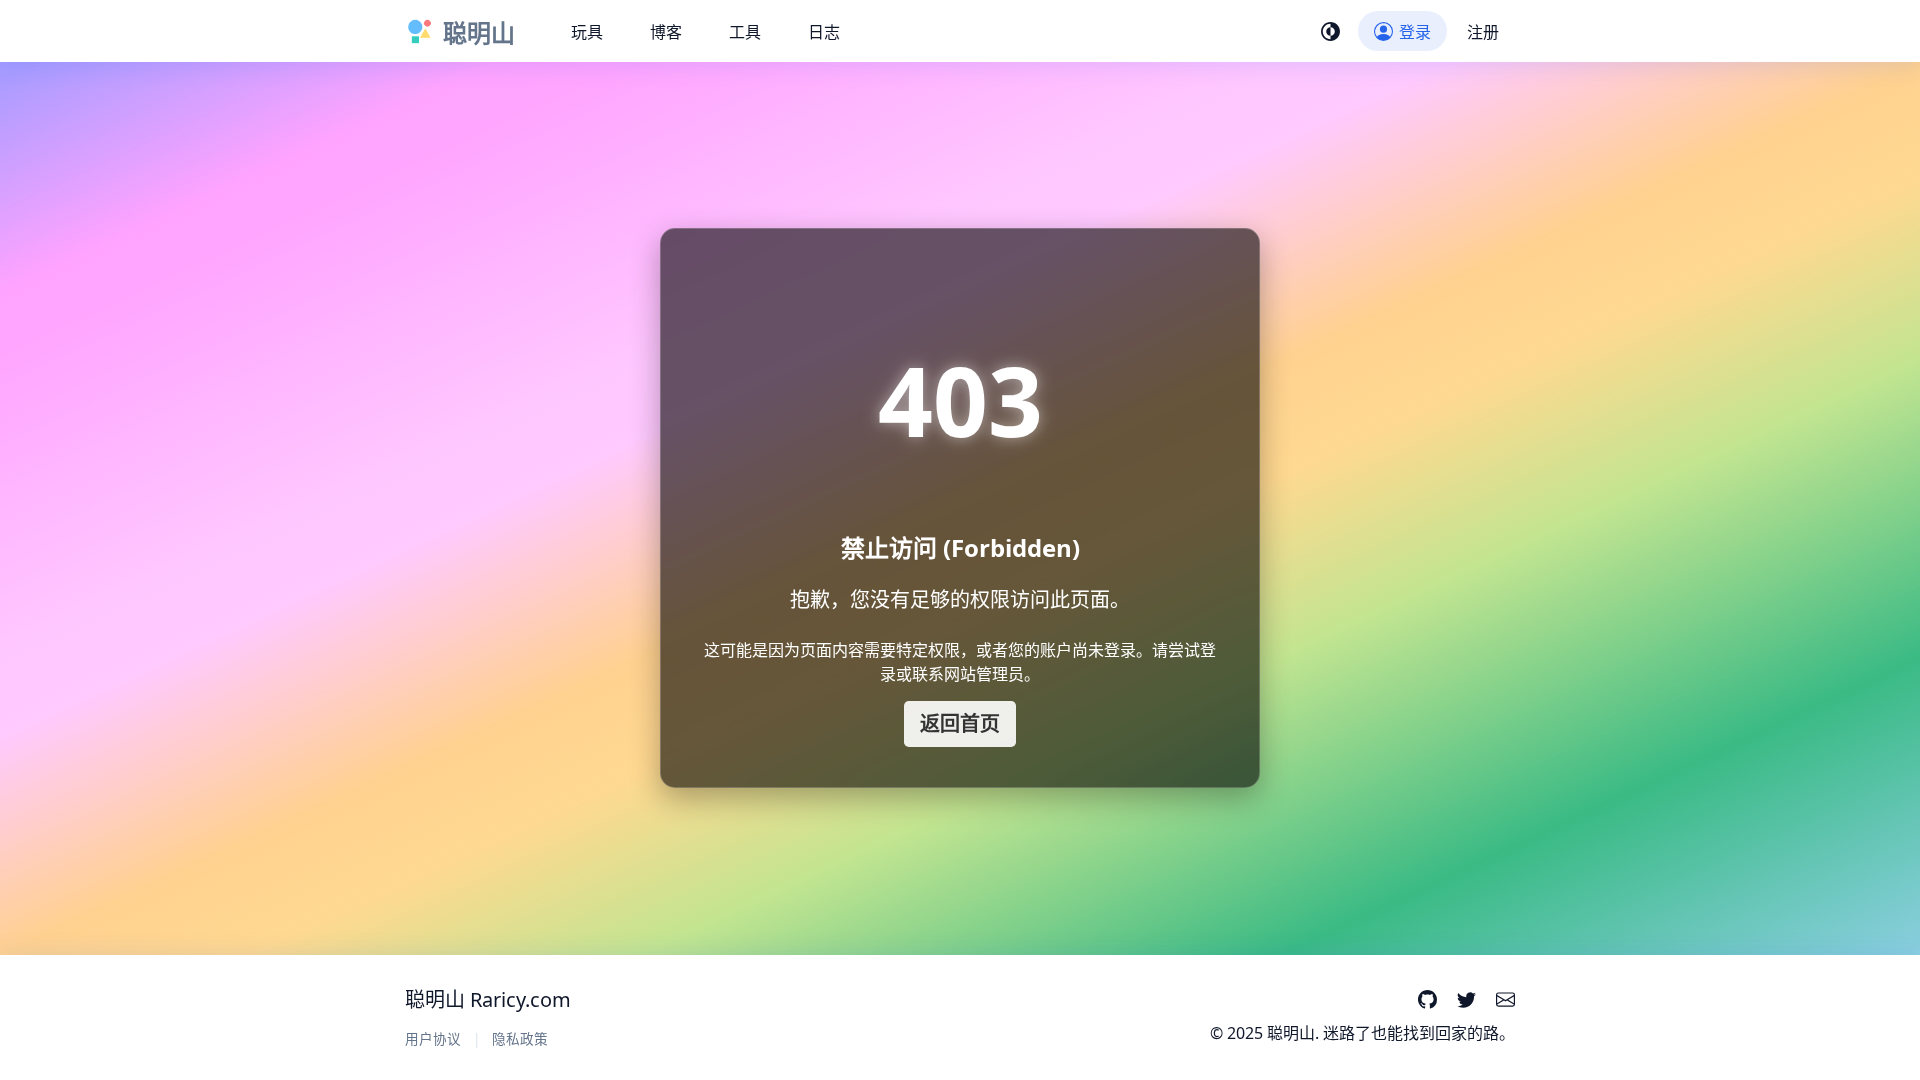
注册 (1483, 32)
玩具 (587, 32)
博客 (666, 32)
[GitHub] (1426, 1001)
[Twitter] (1466, 1001)
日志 (824, 32)
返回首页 (960, 723)
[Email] (1505, 1001)
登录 (1415, 32)
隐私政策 (520, 1038)
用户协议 (433, 1038)
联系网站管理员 (968, 674)
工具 (745, 32)
